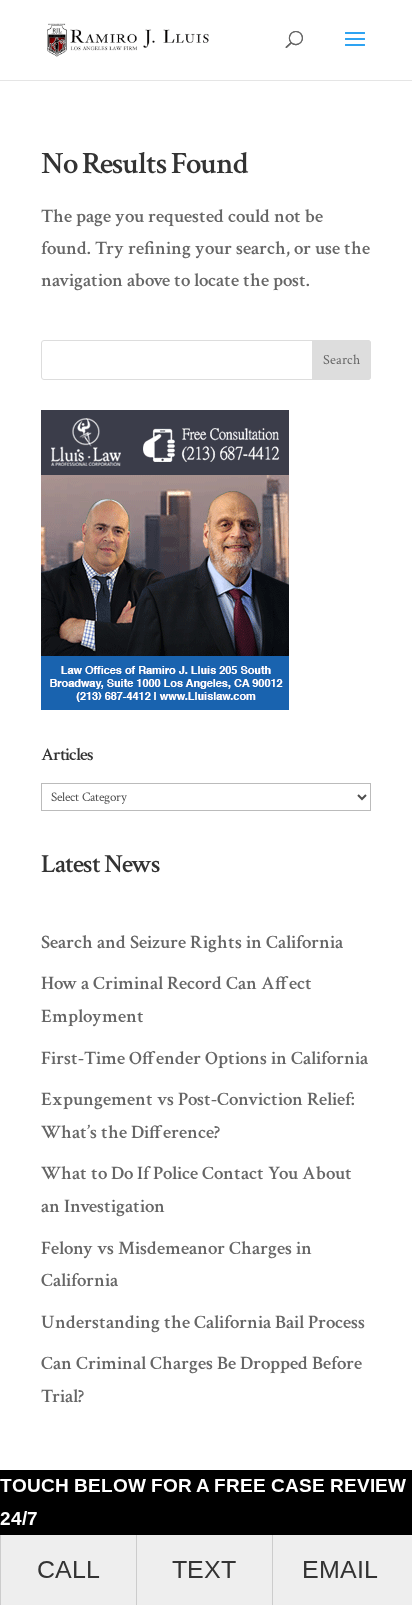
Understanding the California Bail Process (203, 1322)
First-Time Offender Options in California (204, 1058)
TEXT (204, 1569)
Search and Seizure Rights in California (192, 942)
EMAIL (340, 1569)
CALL (68, 1569)
